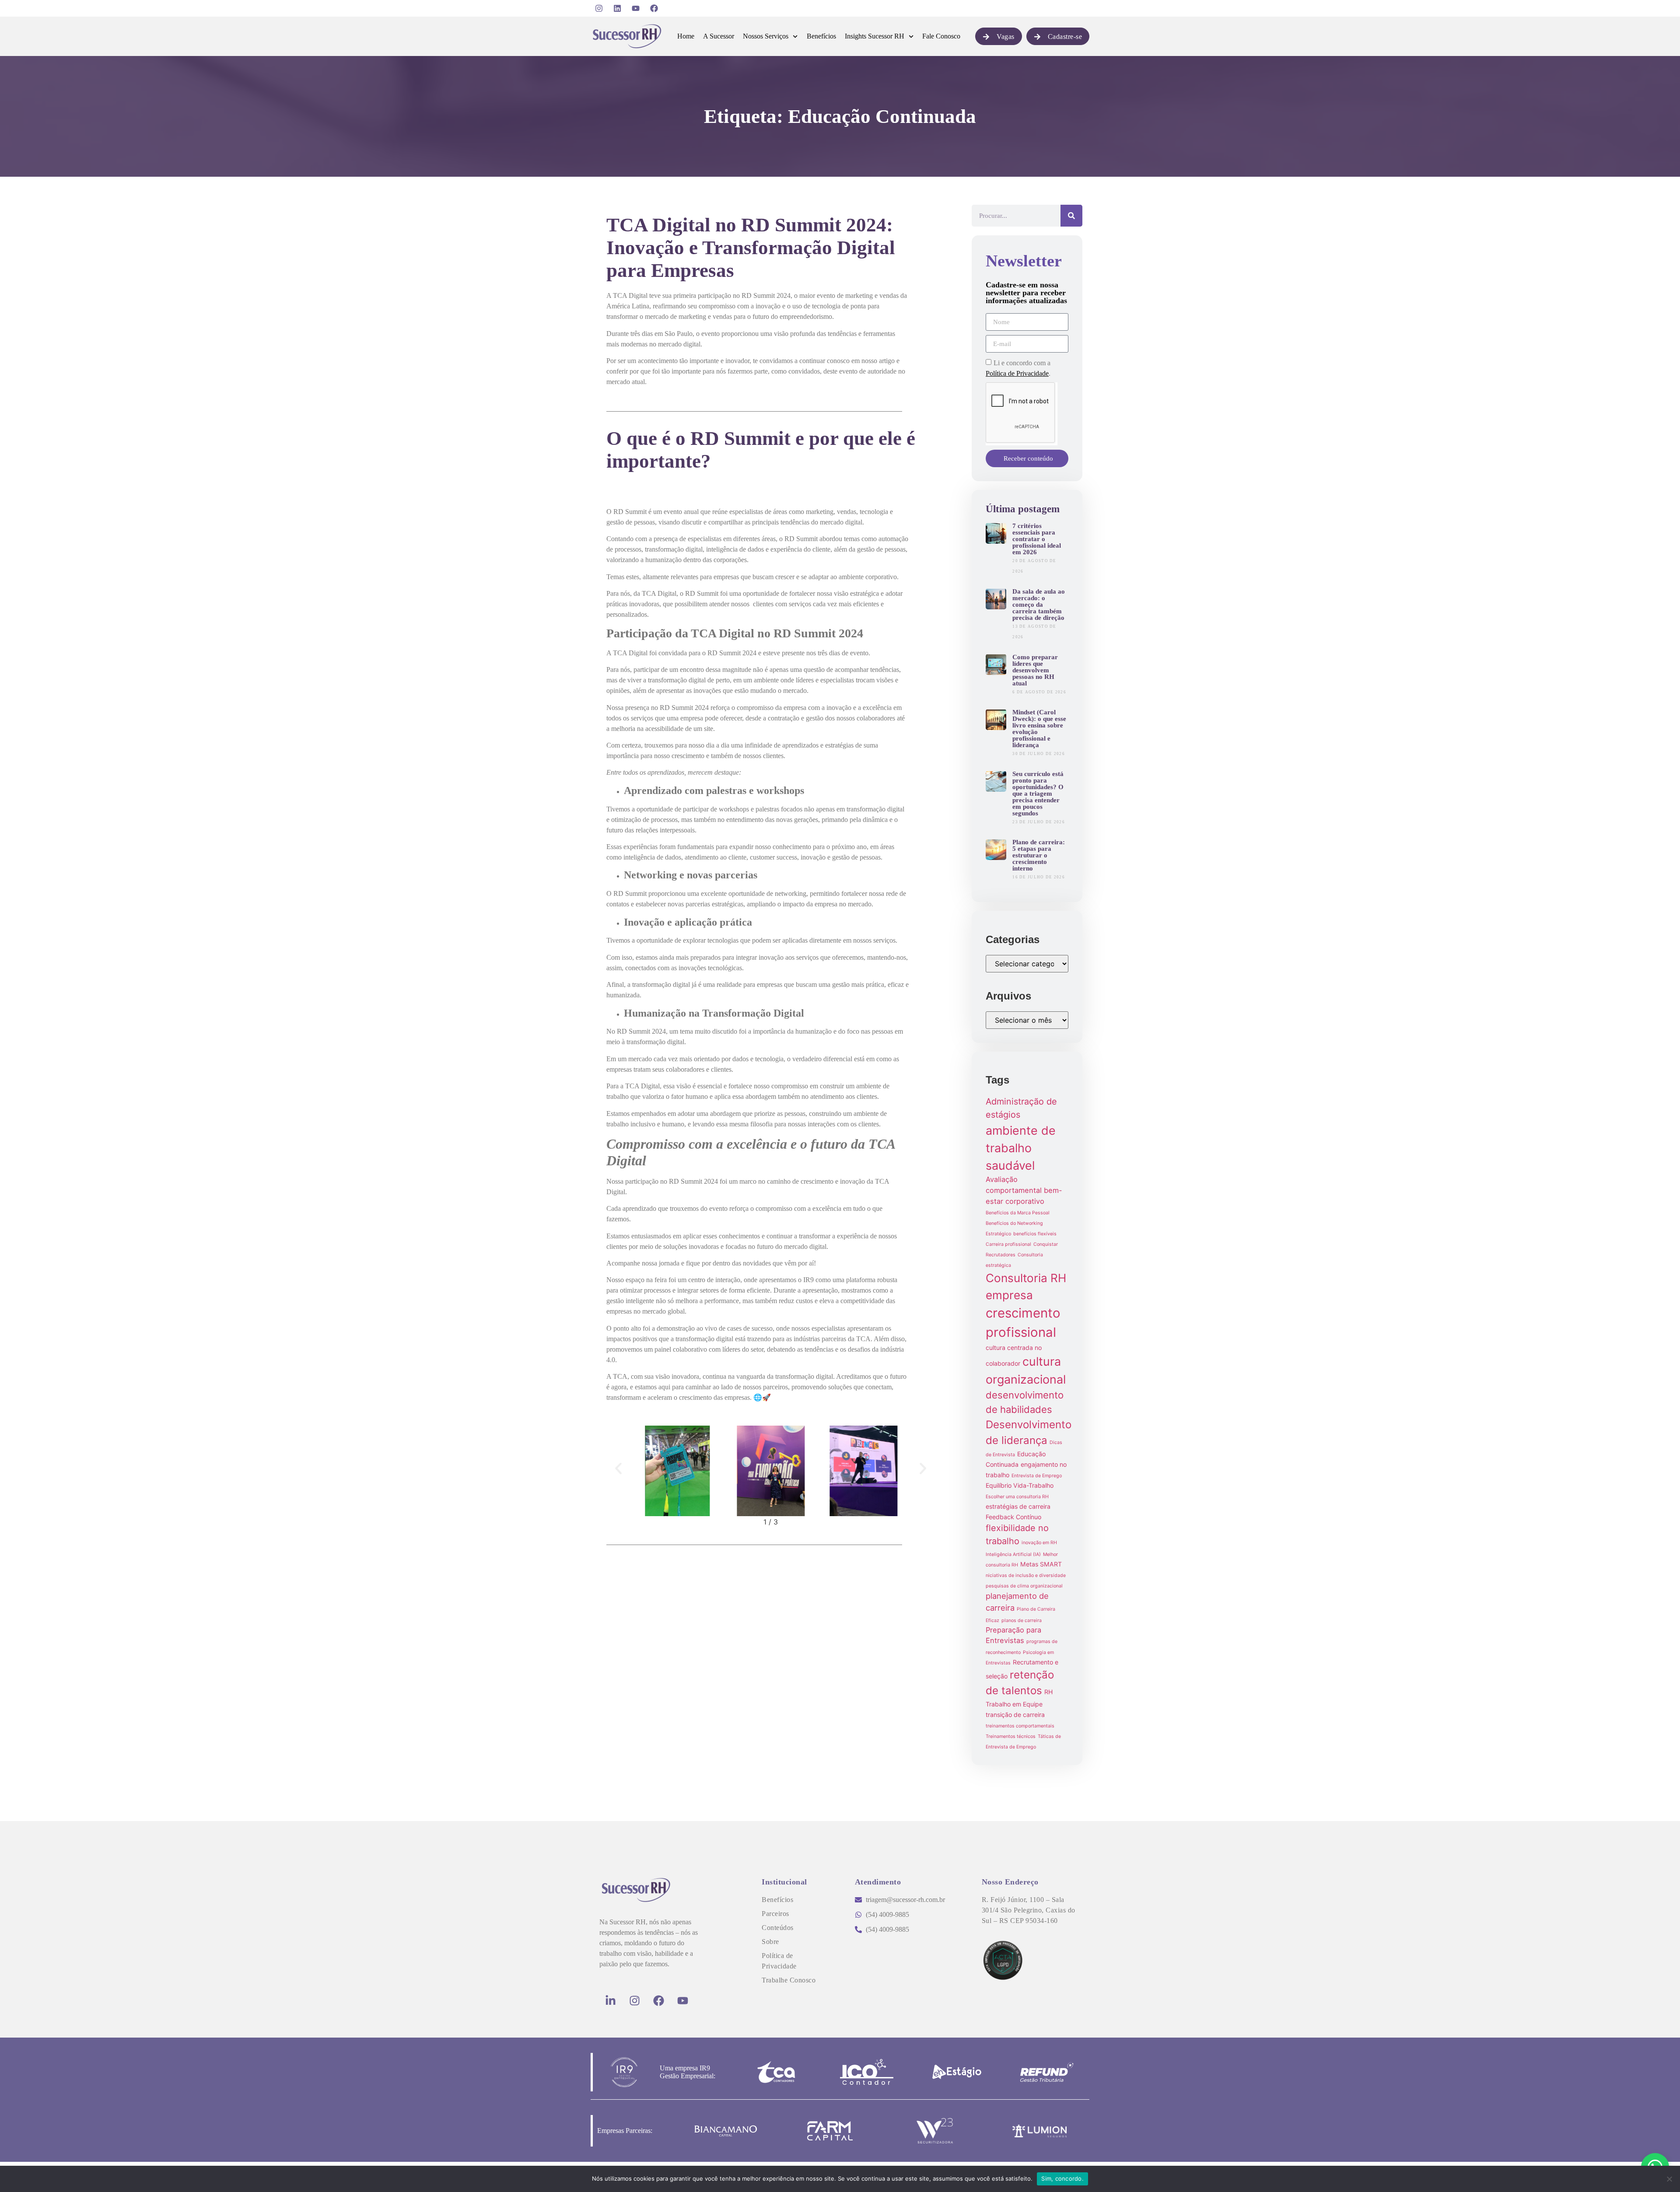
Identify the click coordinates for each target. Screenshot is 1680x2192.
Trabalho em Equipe (1014, 1704)
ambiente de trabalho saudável (1021, 1148)
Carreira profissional (1008, 1244)
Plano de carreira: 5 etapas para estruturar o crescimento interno (1039, 855)
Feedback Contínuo (1013, 1517)
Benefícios (821, 36)
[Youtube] (636, 8)
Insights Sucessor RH (875, 36)
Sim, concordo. (1062, 2178)
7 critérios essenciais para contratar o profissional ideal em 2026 (1037, 539)
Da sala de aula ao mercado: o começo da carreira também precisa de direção (1039, 605)
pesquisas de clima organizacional (1024, 1586)
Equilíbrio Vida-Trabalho (1020, 1485)
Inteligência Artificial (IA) (1013, 1554)
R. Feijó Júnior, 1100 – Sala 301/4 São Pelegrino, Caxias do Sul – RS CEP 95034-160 (1029, 1910)
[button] (618, 1468)
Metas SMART (1041, 1564)
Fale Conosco (941, 36)
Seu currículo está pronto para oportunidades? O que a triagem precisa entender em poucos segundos (1038, 794)
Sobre (770, 1942)
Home (686, 36)
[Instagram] (599, 8)
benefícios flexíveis (1035, 1234)
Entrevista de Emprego (1037, 1476)
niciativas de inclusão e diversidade (1026, 1575)
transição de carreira (1015, 1715)
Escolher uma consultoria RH (1017, 1497)
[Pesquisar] (1071, 216)
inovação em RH (1039, 1543)
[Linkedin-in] (610, 2000)
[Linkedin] (617, 8)
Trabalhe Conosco (789, 1980)
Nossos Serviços (766, 36)
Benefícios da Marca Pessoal (1018, 1213)
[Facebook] (654, 8)
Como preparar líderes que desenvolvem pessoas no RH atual (1035, 670)
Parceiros (775, 1914)
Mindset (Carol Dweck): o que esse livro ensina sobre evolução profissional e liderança (1039, 729)
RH (1048, 1692)
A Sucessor (719, 36)
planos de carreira (1022, 1620)
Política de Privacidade (1017, 373)
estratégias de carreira (1018, 1506)
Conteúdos (778, 1928)
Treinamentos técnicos (1011, 1736)
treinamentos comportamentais (1020, 1726)
